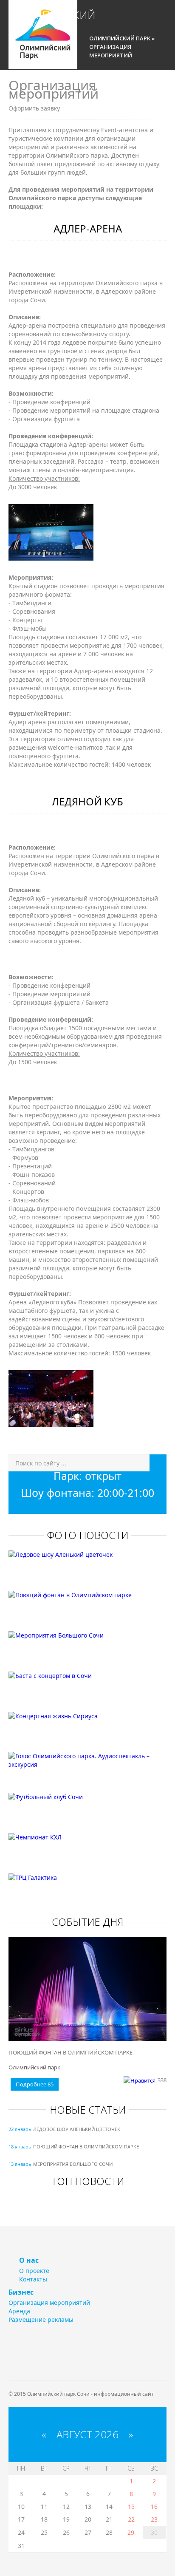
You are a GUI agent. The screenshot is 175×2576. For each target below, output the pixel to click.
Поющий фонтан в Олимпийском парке (71, 2052)
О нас (29, 2260)
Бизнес (21, 2292)
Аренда (19, 2311)
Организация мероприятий (49, 2303)
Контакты (33, 2279)
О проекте (34, 2271)
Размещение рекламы (41, 2320)
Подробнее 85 (35, 2084)
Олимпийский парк (49, 18)
